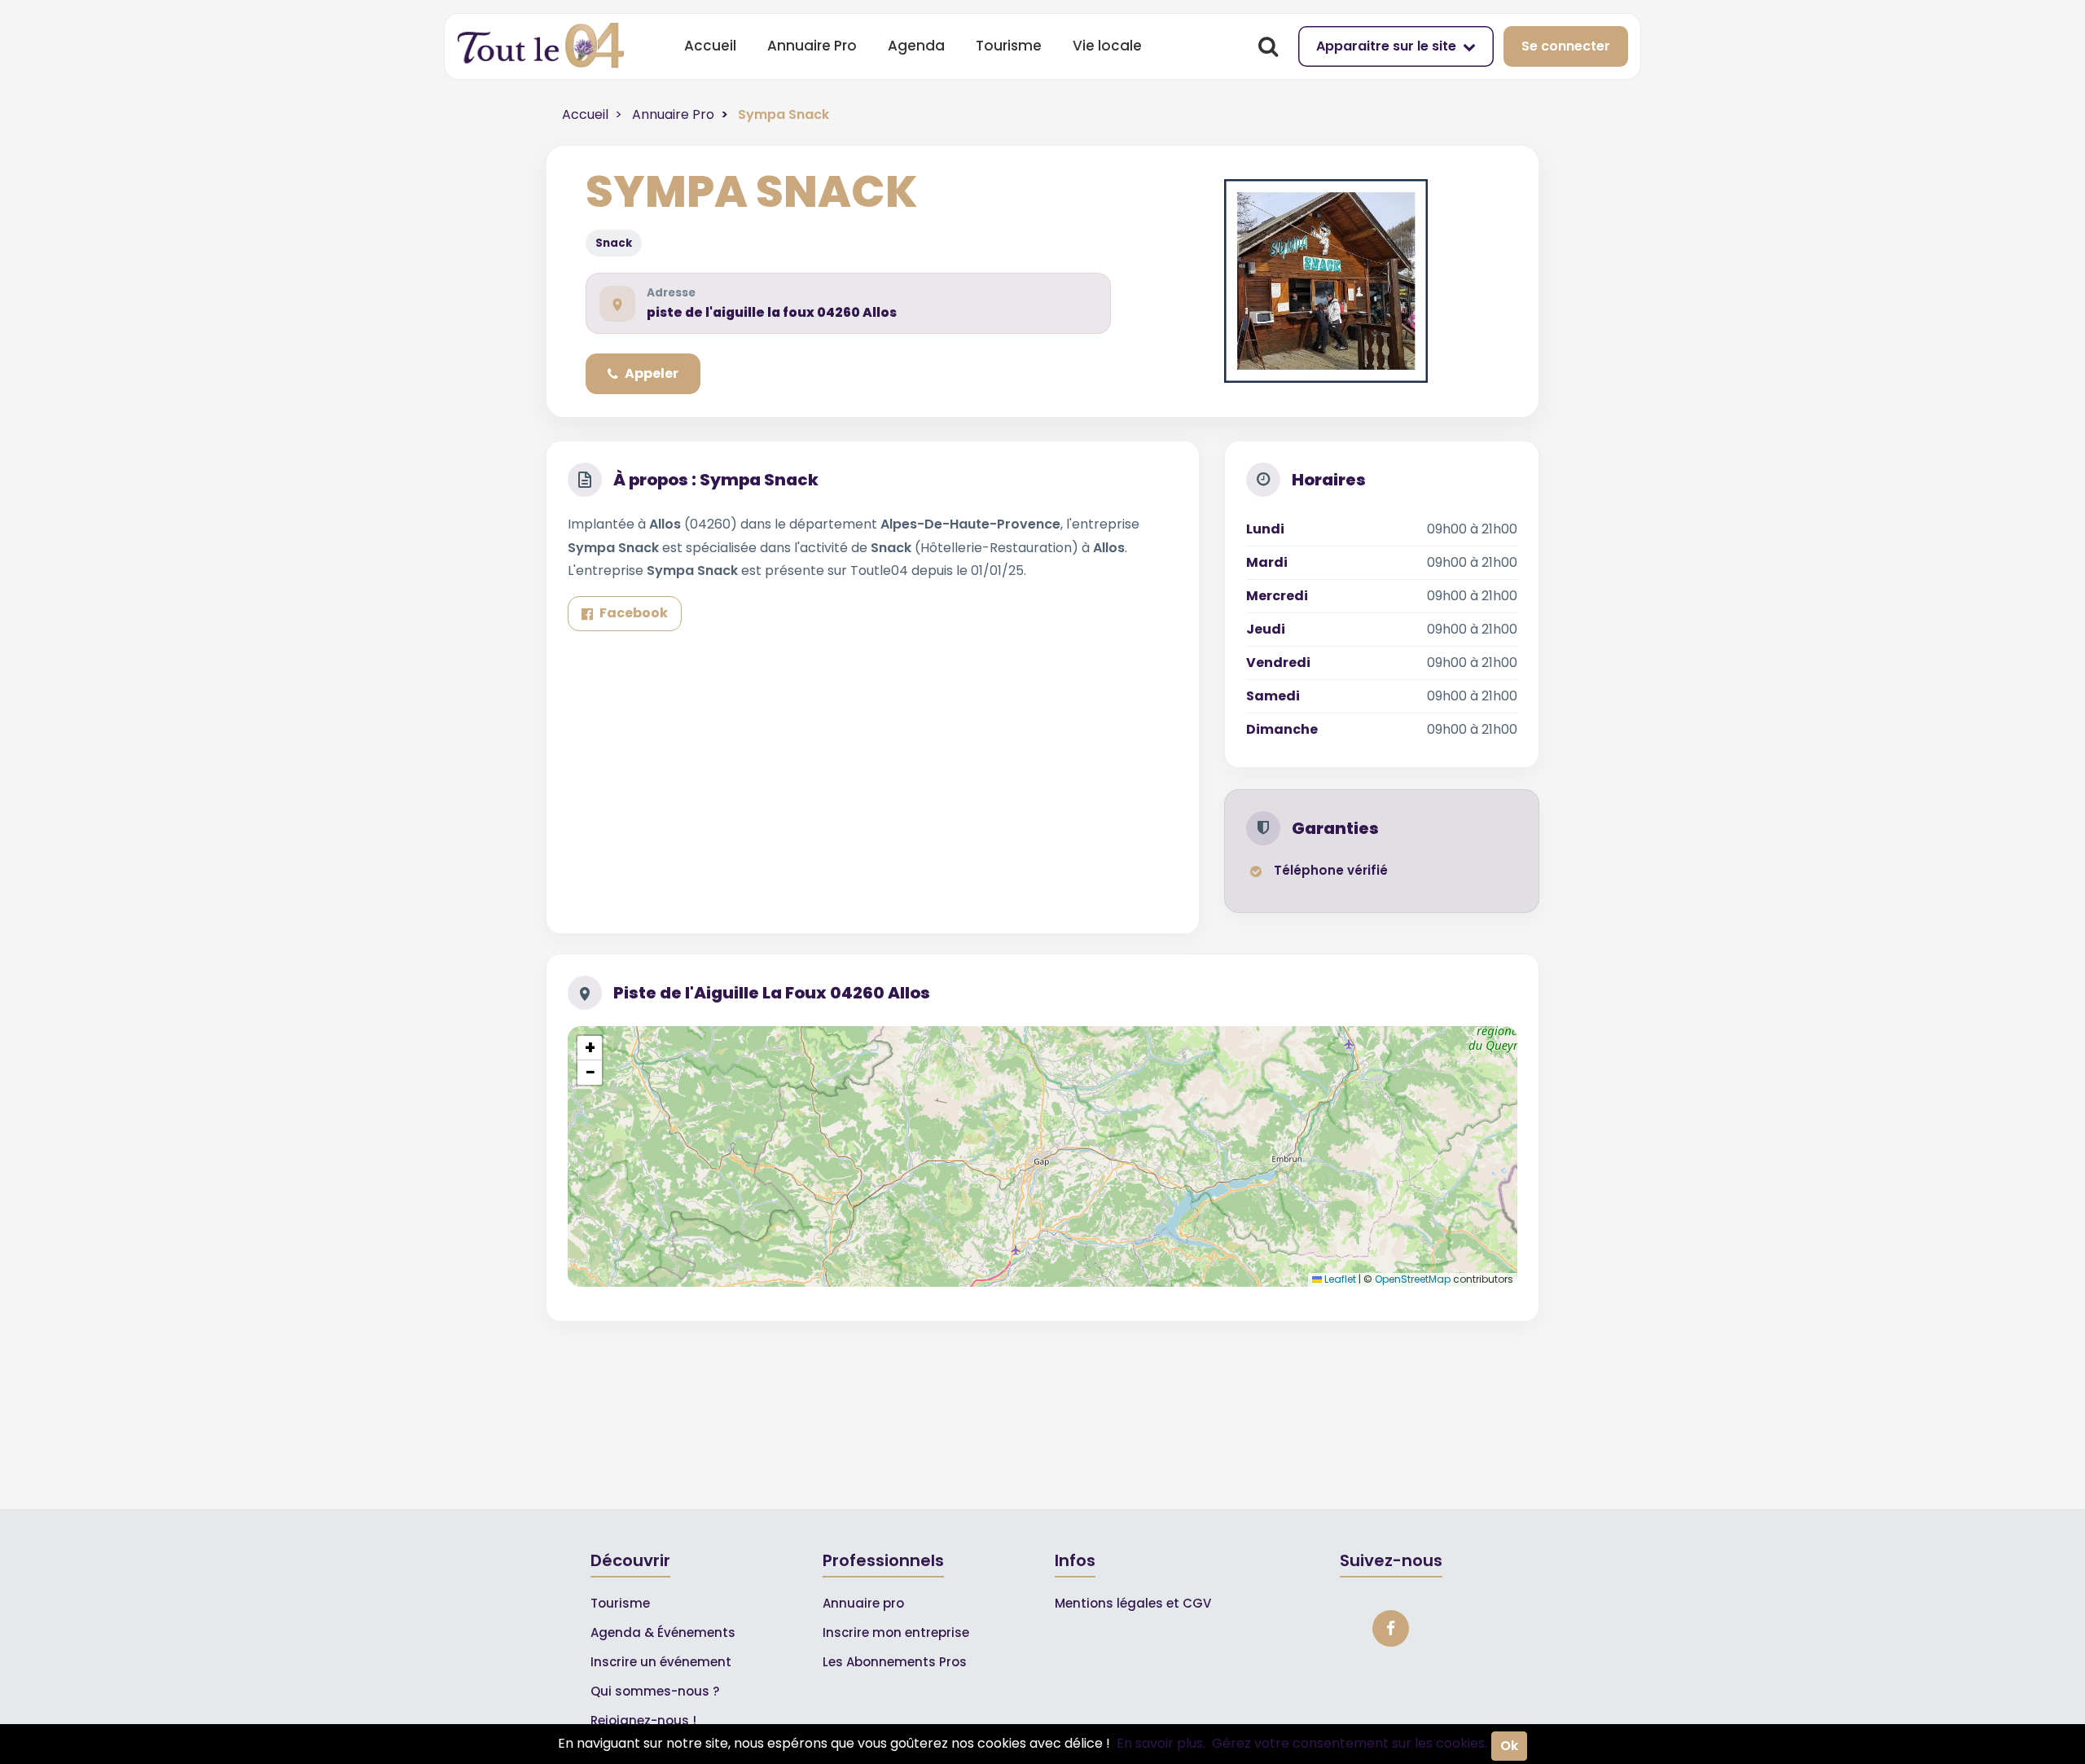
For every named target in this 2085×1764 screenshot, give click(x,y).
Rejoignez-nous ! (643, 1720)
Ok (1509, 1746)
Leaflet (1339, 1279)
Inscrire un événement (661, 1662)
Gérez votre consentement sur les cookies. (1350, 1743)
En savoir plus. (1161, 1743)
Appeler (652, 373)
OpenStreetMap (1413, 1279)
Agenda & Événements (663, 1632)
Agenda (916, 46)
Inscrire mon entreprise (896, 1632)
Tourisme (1009, 46)
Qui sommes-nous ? (655, 1691)
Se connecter (1566, 46)
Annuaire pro (863, 1603)
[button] (590, 1048)
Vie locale (1107, 46)
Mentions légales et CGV (1133, 1603)
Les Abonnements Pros (895, 1662)
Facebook (634, 613)
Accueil (710, 46)
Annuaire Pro (812, 46)
